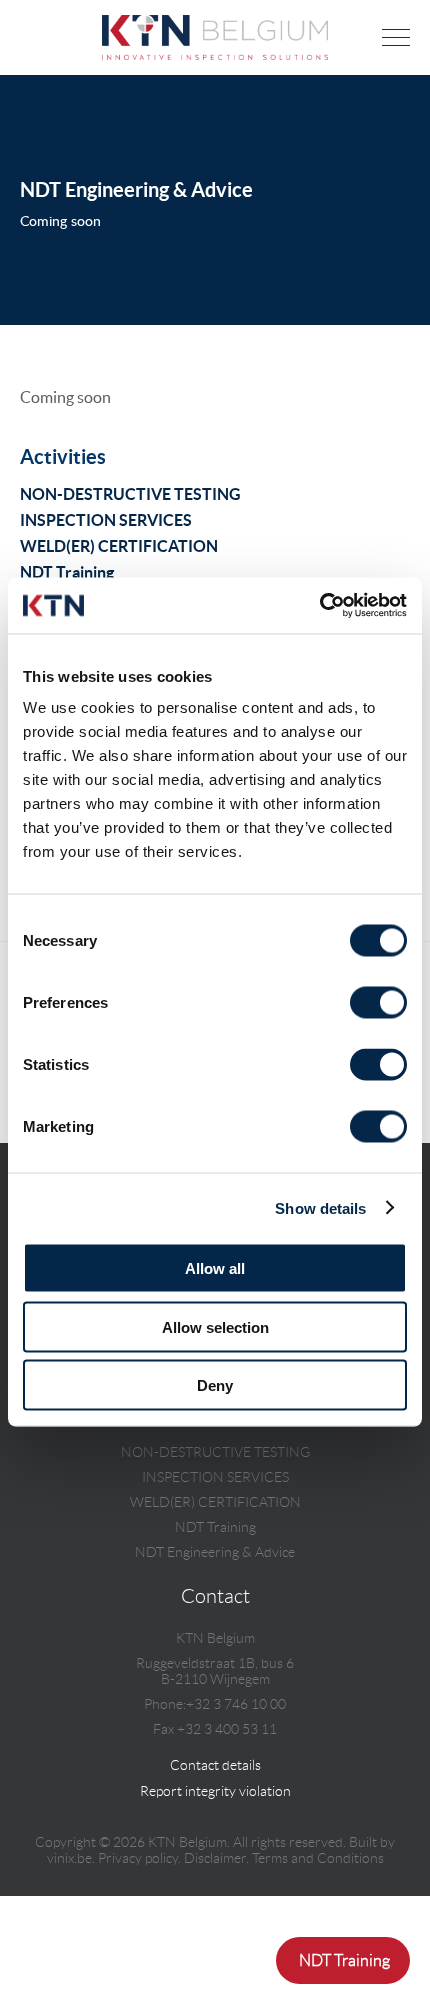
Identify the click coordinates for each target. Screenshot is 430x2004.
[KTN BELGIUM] (215, 54)
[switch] (378, 1003)
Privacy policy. (139, 1858)
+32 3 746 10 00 (236, 1704)
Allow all (215, 1268)
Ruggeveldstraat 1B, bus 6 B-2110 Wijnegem (215, 1671)
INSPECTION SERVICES (106, 520)
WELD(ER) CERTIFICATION (119, 546)
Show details (320, 1207)
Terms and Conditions (318, 1858)
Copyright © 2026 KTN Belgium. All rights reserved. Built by (215, 1850)
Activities (63, 456)
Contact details (215, 1765)
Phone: (165, 1704)
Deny (215, 1385)
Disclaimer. (216, 1858)
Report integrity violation (215, 1791)
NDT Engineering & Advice (215, 1552)
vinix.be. (71, 1858)
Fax (163, 1729)
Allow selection (215, 1326)
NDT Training (67, 572)
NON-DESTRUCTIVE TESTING (130, 494)
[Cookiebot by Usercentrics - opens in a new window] (319, 606)
